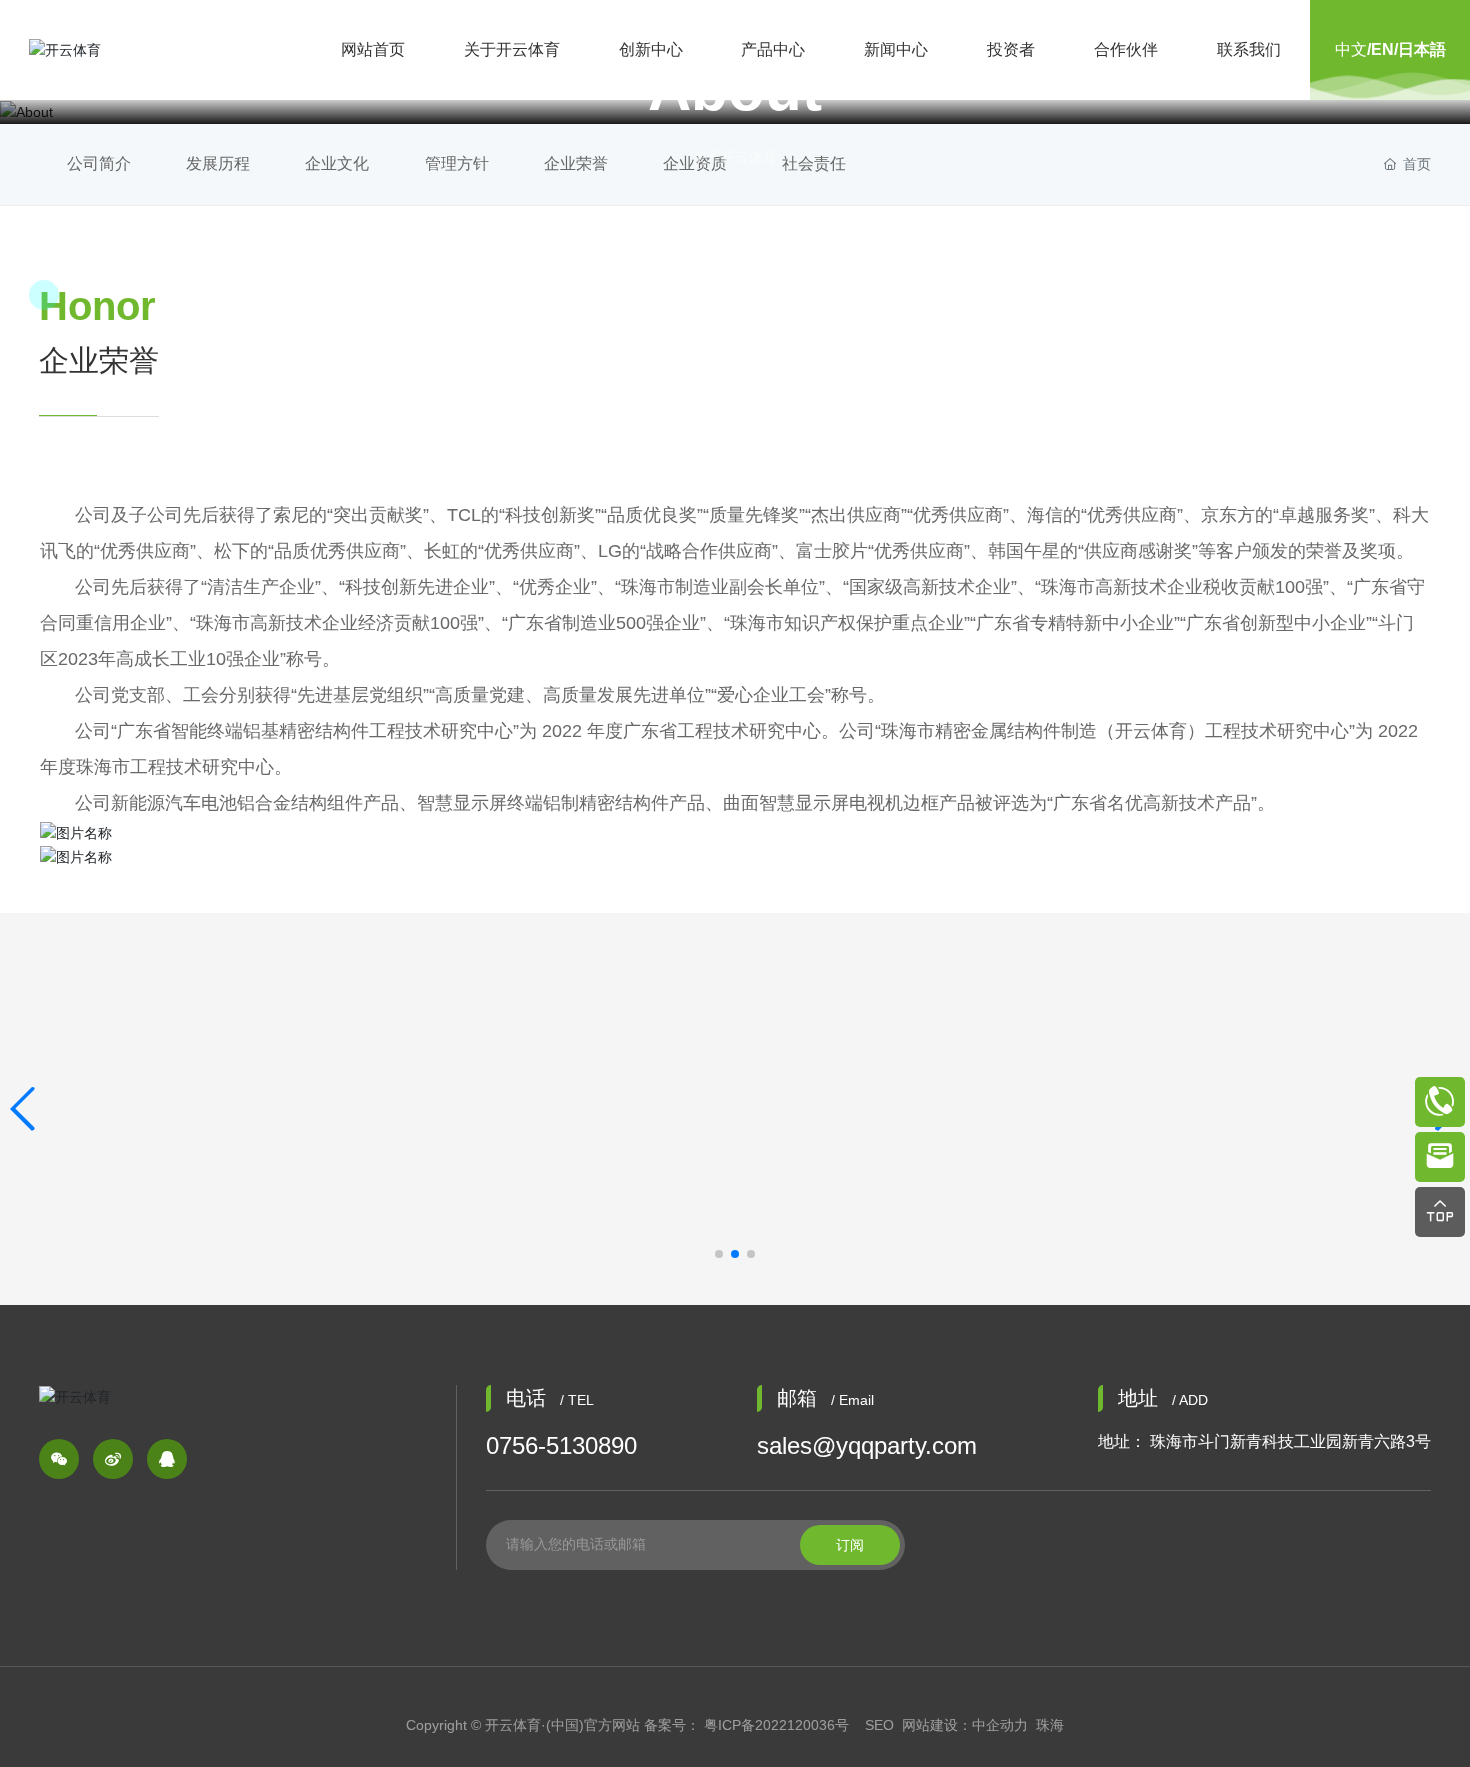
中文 (1351, 49)
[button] (719, 1254)
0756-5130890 (561, 1445)
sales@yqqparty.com (867, 1445)
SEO (879, 1725)
